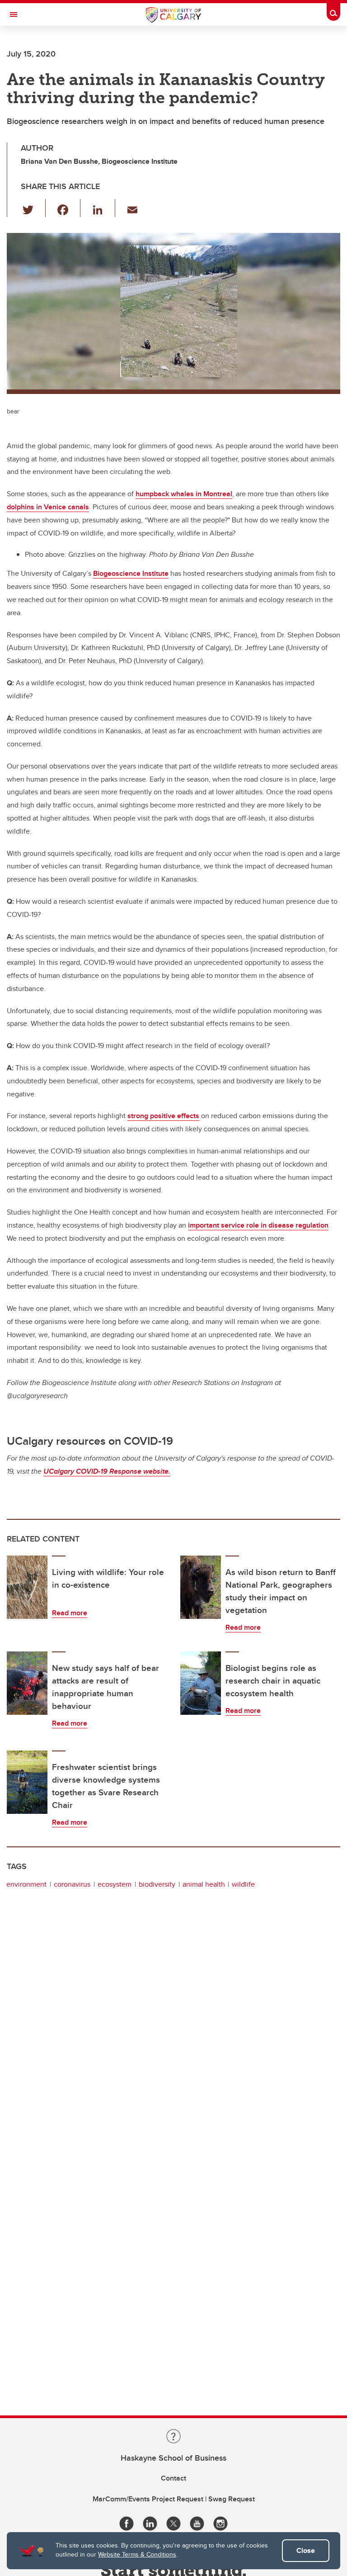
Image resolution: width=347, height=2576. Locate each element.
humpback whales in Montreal (184, 494)
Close (306, 2550)
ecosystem (115, 1884)
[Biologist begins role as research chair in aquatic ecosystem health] (201, 1683)
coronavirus (72, 1884)
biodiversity (157, 1884)
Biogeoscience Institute (131, 573)
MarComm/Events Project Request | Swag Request (174, 2499)
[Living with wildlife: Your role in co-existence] (27, 1587)
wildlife (243, 1884)
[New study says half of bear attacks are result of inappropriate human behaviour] (27, 1683)
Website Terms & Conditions (137, 2554)
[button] (33, 208)
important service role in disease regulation (258, 1225)
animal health (204, 1884)
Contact (173, 2478)
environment (26, 1884)
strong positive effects (163, 1116)
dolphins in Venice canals (48, 507)
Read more (70, 1613)
